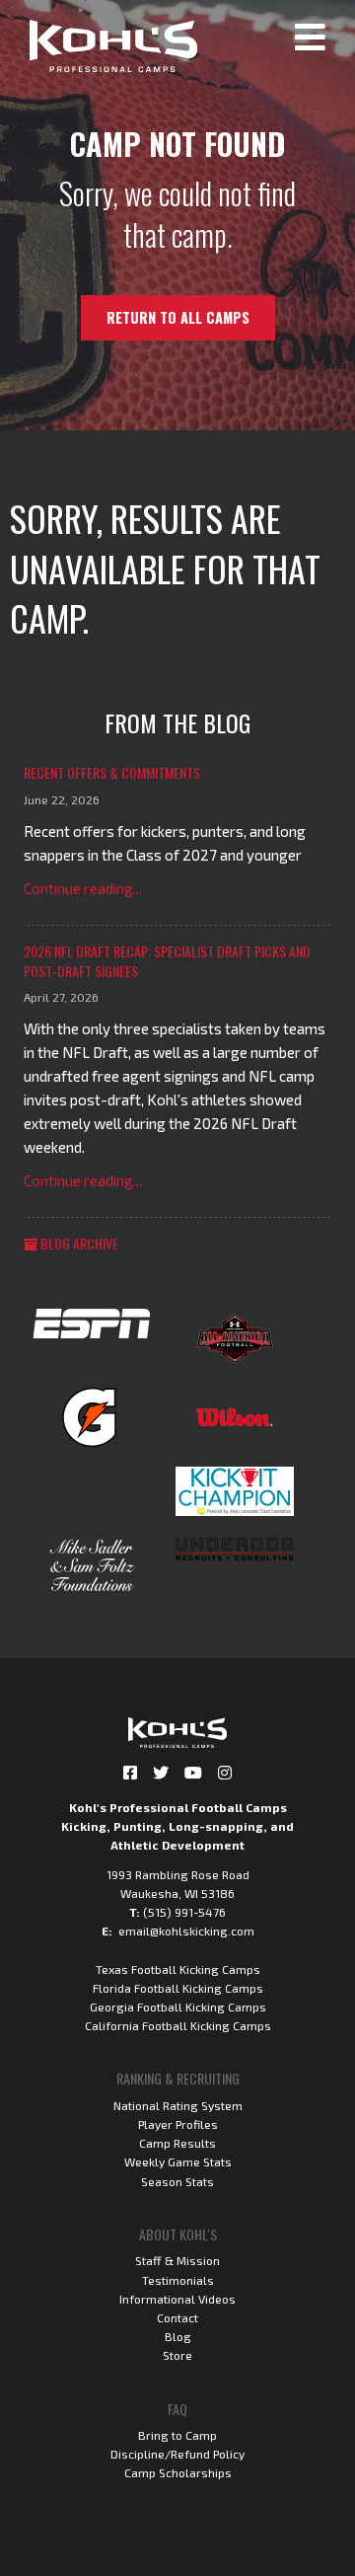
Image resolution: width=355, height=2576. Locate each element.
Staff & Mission (177, 2260)
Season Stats (177, 2181)
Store (177, 2355)
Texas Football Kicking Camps (178, 1969)
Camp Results (177, 2143)
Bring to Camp (177, 2435)
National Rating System (178, 2105)
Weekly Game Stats (178, 2161)
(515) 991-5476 (184, 1912)
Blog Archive (78, 1243)
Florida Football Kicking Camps (178, 1988)
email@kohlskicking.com (186, 1931)
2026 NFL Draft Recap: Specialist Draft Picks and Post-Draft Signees (167, 961)
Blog (178, 2336)
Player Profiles (178, 2124)
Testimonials (178, 2280)
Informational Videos (177, 2299)
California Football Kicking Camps (178, 2025)
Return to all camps (178, 317)
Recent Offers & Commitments (112, 772)
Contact (177, 2317)
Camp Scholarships (178, 2472)
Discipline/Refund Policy (177, 2454)
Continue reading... (83, 888)
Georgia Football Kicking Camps (178, 2007)
